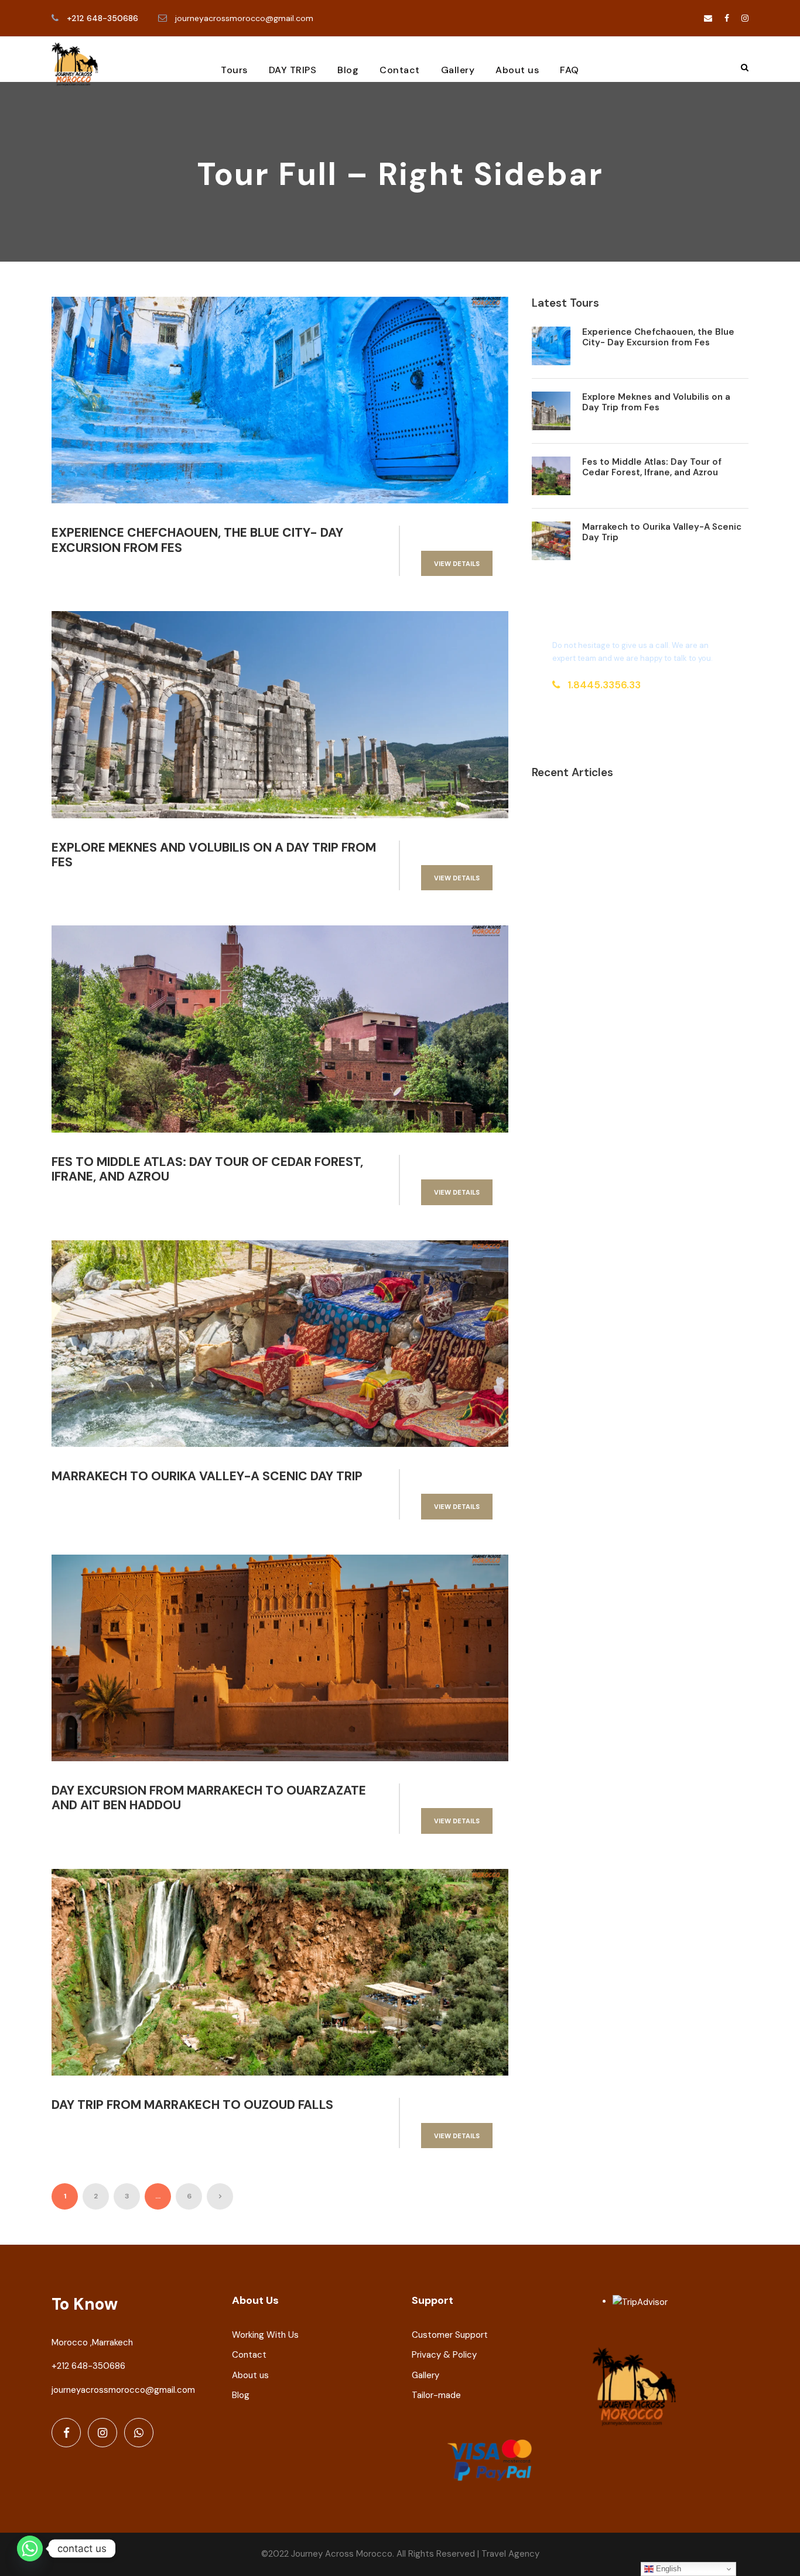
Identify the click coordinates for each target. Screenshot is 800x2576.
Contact (400, 70)
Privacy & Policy (444, 2355)
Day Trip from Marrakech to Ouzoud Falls (192, 2105)
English (667, 2569)
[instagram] (745, 18)
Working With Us (265, 2335)
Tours (234, 70)
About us (517, 70)
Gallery (458, 70)
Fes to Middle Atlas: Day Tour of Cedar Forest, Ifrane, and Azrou (207, 1169)
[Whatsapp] (30, 2548)
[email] (708, 18)
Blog (348, 70)
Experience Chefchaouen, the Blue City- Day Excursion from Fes (197, 540)
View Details (457, 564)
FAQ (570, 70)
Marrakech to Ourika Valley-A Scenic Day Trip (207, 1476)
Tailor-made (436, 2395)
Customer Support (450, 2335)
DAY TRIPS (293, 70)
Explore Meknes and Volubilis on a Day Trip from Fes (214, 855)
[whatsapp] (139, 2433)
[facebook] (727, 18)
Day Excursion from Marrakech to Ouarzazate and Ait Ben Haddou (209, 1798)
